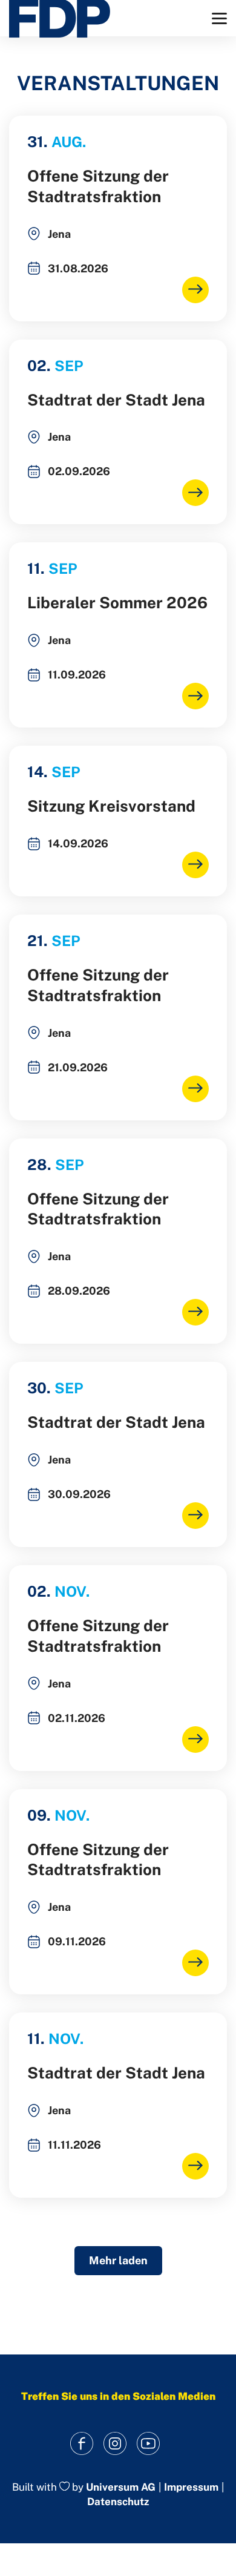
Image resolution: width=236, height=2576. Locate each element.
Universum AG (121, 2487)
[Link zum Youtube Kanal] (149, 2444)
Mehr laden (118, 2260)
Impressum (191, 2487)
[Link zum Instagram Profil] (115, 2444)
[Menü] (219, 18)
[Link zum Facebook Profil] (82, 2444)
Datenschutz (118, 2502)
